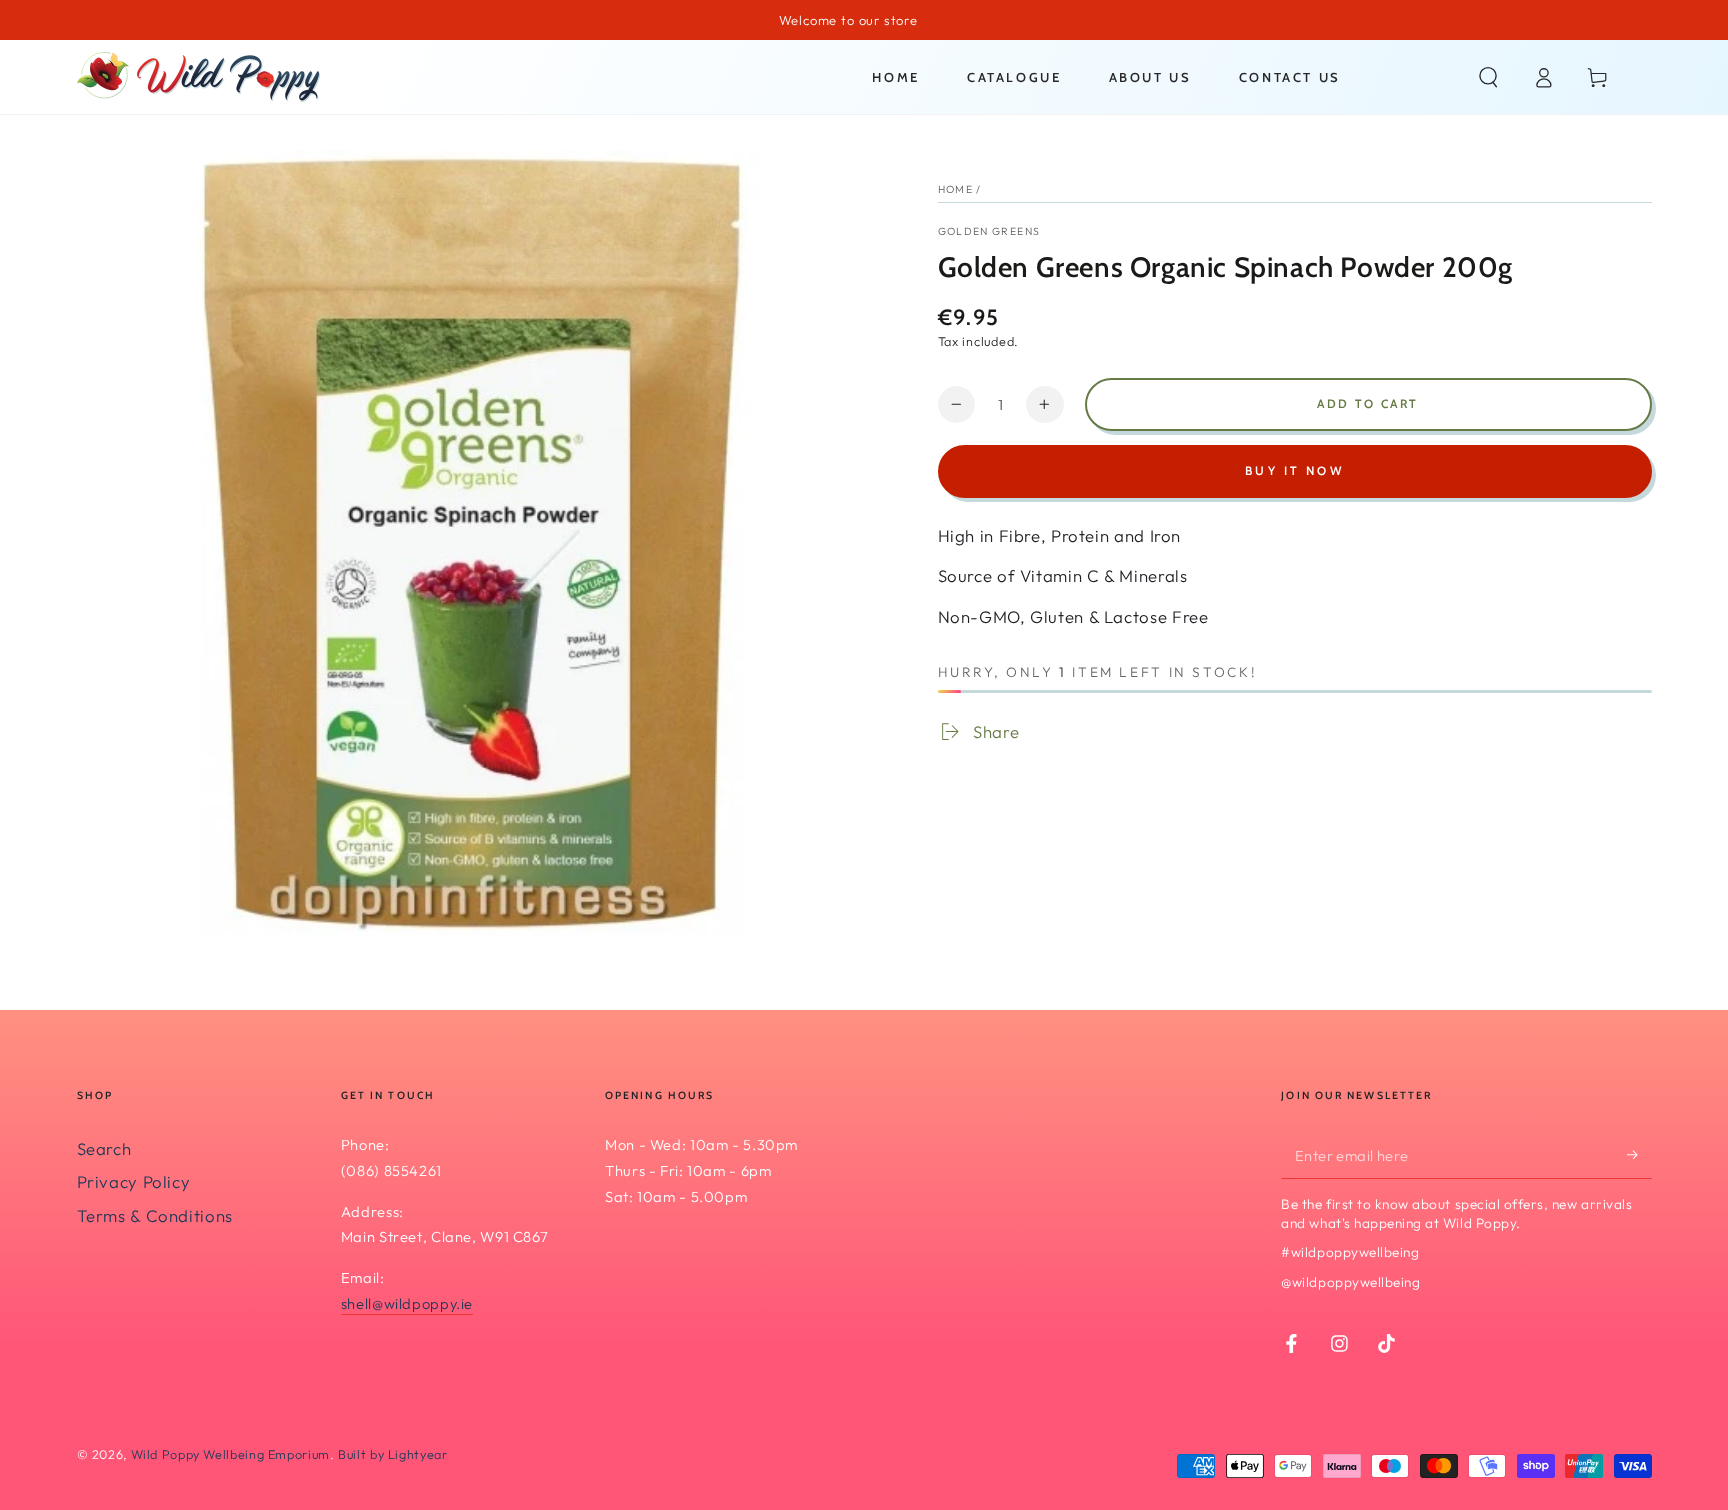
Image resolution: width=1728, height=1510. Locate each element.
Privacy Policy (134, 1181)
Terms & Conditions (155, 1215)
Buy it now (1294, 470)
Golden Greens (989, 231)
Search (104, 1148)
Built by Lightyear (392, 1454)
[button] (1488, 77)
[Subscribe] (1639, 1155)
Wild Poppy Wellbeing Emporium (230, 1454)
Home (955, 189)
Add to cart (1367, 403)
